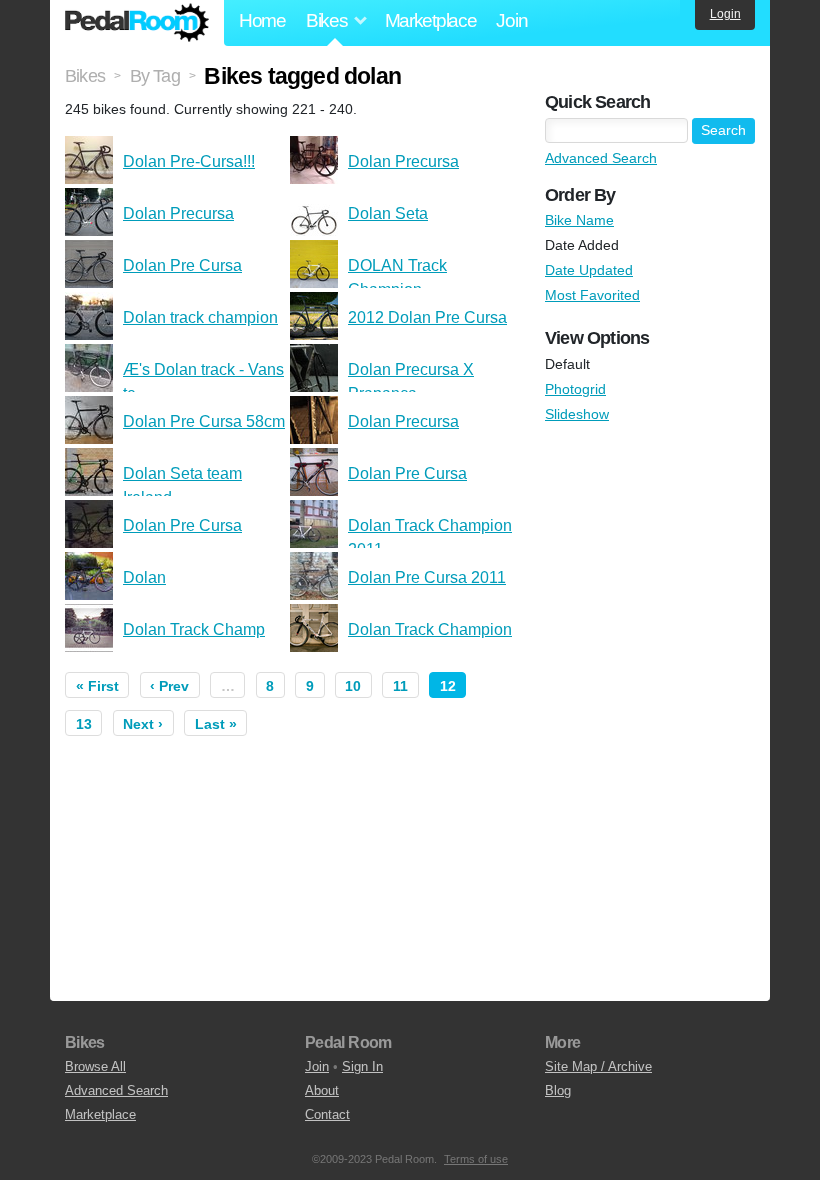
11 (400, 686)
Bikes (85, 76)
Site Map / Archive (598, 1066)
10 (353, 686)
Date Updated (589, 270)
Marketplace (431, 20)
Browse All (95, 1066)
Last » (216, 724)
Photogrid (575, 389)
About (322, 1090)
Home (262, 20)
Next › (143, 724)
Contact (327, 1114)
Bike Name (579, 220)
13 (84, 724)
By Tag (155, 76)
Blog (558, 1090)
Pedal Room (137, 23)
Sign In (362, 1066)
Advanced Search (601, 158)
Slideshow (577, 414)
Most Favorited (592, 295)
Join (511, 20)
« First (97, 686)
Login (725, 14)
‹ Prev (169, 686)
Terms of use (476, 1159)
